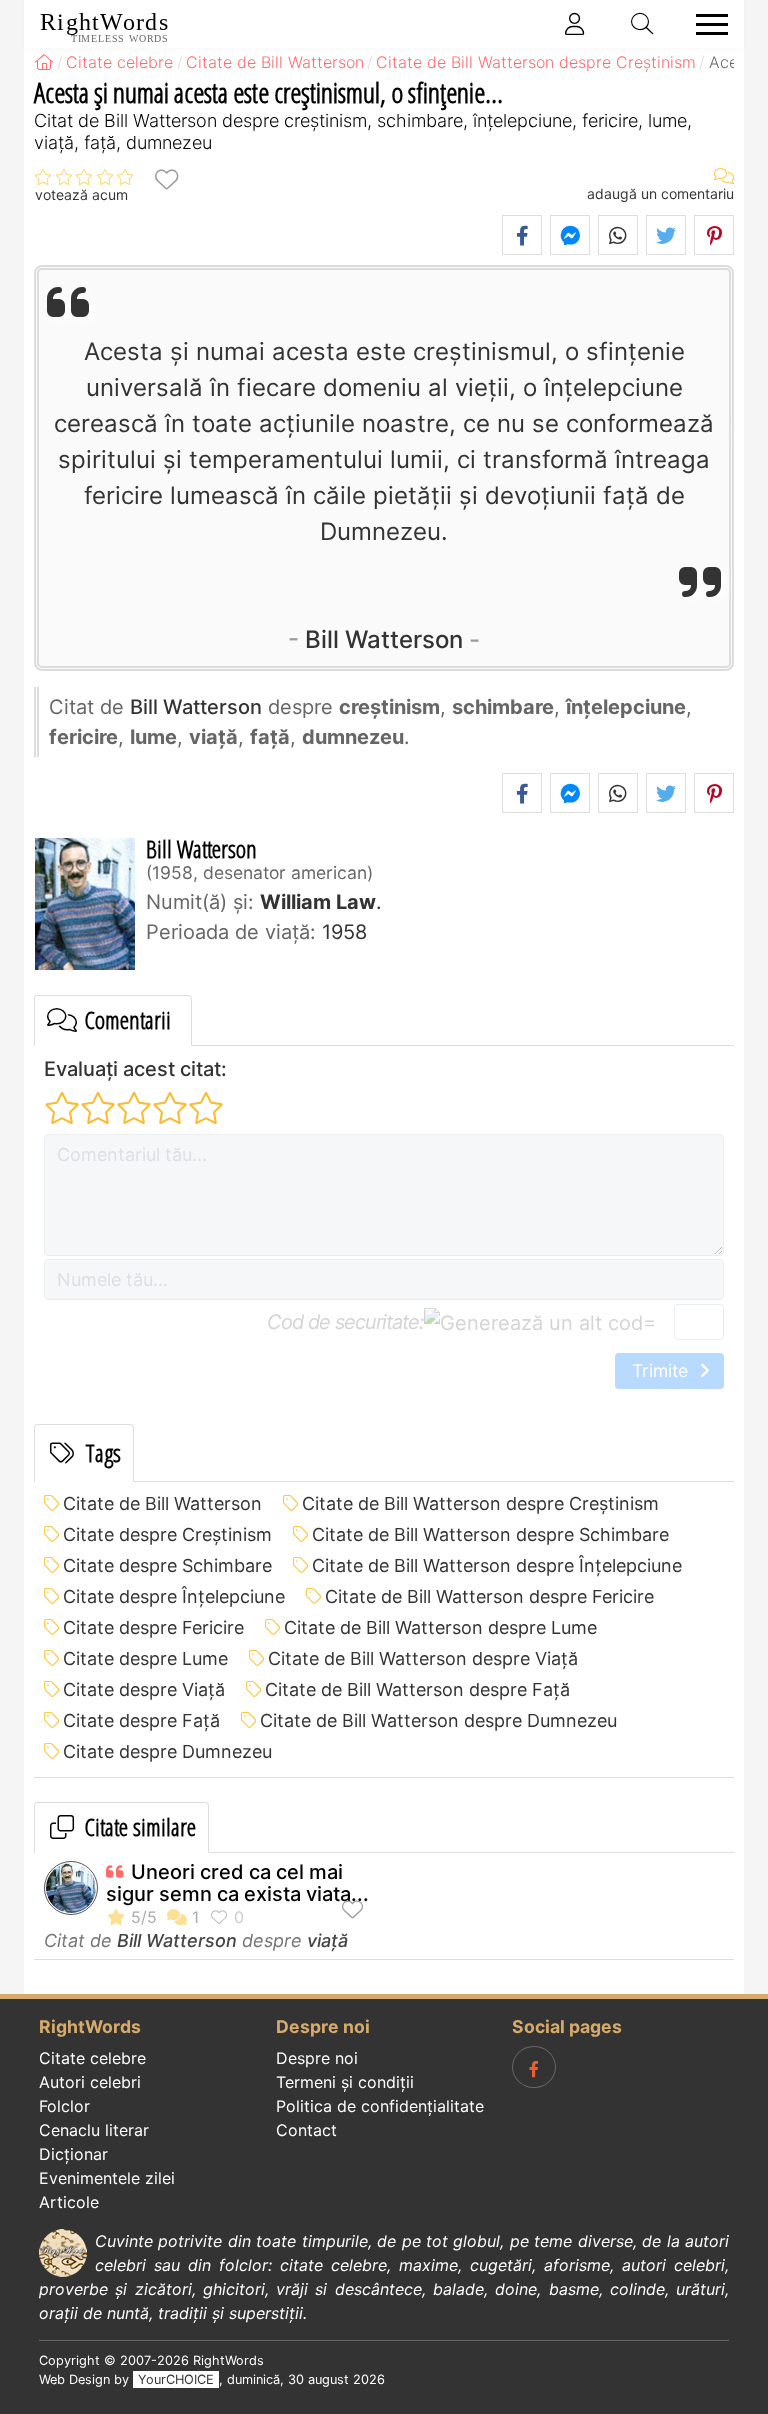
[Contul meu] (575, 24)
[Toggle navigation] (706, 24)
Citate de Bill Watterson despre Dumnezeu (438, 1720)
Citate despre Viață (144, 1689)
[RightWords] (44, 62)
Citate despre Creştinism (167, 1534)
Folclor (64, 2106)
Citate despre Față (141, 1720)
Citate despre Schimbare (167, 1565)
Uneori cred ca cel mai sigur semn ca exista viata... (237, 1883)
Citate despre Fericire (153, 1627)
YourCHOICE (176, 2379)
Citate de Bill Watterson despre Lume (440, 1627)
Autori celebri (90, 2082)
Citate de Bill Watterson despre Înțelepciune (497, 1565)
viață (327, 1940)
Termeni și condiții (345, 2082)
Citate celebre (92, 2058)
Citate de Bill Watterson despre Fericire (489, 1596)
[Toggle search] (643, 24)
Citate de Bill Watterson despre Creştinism (480, 1503)
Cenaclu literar (94, 2130)
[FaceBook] (534, 2067)
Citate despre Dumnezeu (167, 1751)
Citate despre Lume (145, 1658)
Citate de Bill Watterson (162, 1503)
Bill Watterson (384, 639)
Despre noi (317, 2058)
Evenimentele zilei (107, 2178)
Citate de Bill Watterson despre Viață (423, 1658)
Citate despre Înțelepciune (174, 1596)
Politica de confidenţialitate (380, 2106)
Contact (306, 2130)
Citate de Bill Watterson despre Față (417, 1689)
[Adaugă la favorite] (166, 178)
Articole (69, 2202)
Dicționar (73, 2154)
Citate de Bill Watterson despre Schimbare (490, 1534)
